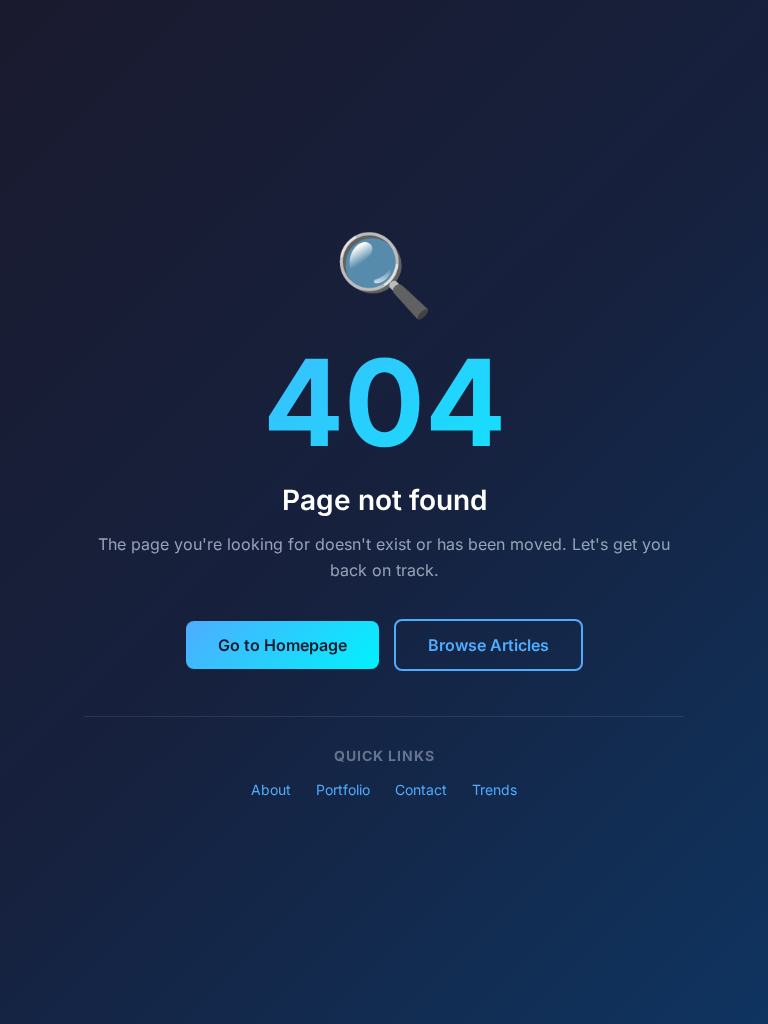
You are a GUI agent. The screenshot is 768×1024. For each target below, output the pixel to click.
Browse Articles (488, 645)
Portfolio (343, 789)
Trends (494, 789)
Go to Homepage (282, 645)
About (271, 789)
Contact (421, 789)
